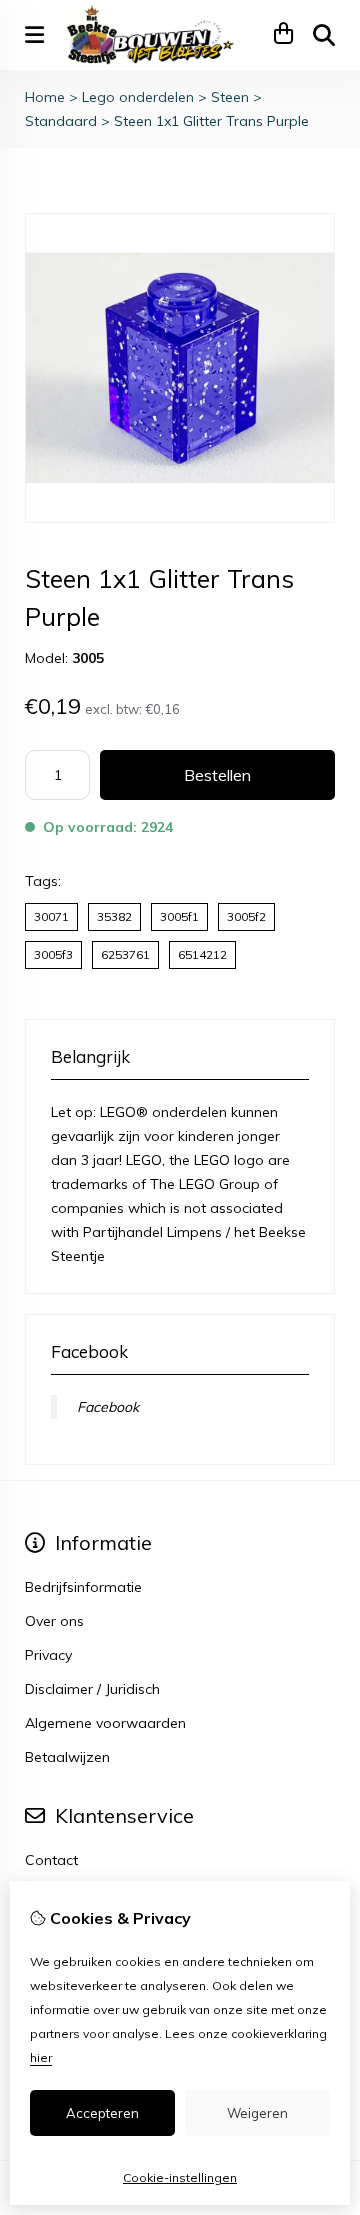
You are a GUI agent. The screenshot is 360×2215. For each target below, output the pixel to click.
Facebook (108, 1407)
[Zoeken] (324, 35)
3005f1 (179, 916)
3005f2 (246, 916)
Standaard (61, 121)
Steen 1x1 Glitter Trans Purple (211, 121)
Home (45, 97)
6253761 (125, 954)
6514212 (202, 954)
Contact (51, 1860)
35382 (114, 916)
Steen (230, 97)
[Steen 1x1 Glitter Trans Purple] (180, 518)
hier (41, 2057)
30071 (51, 916)
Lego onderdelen (138, 97)
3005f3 (53, 954)
